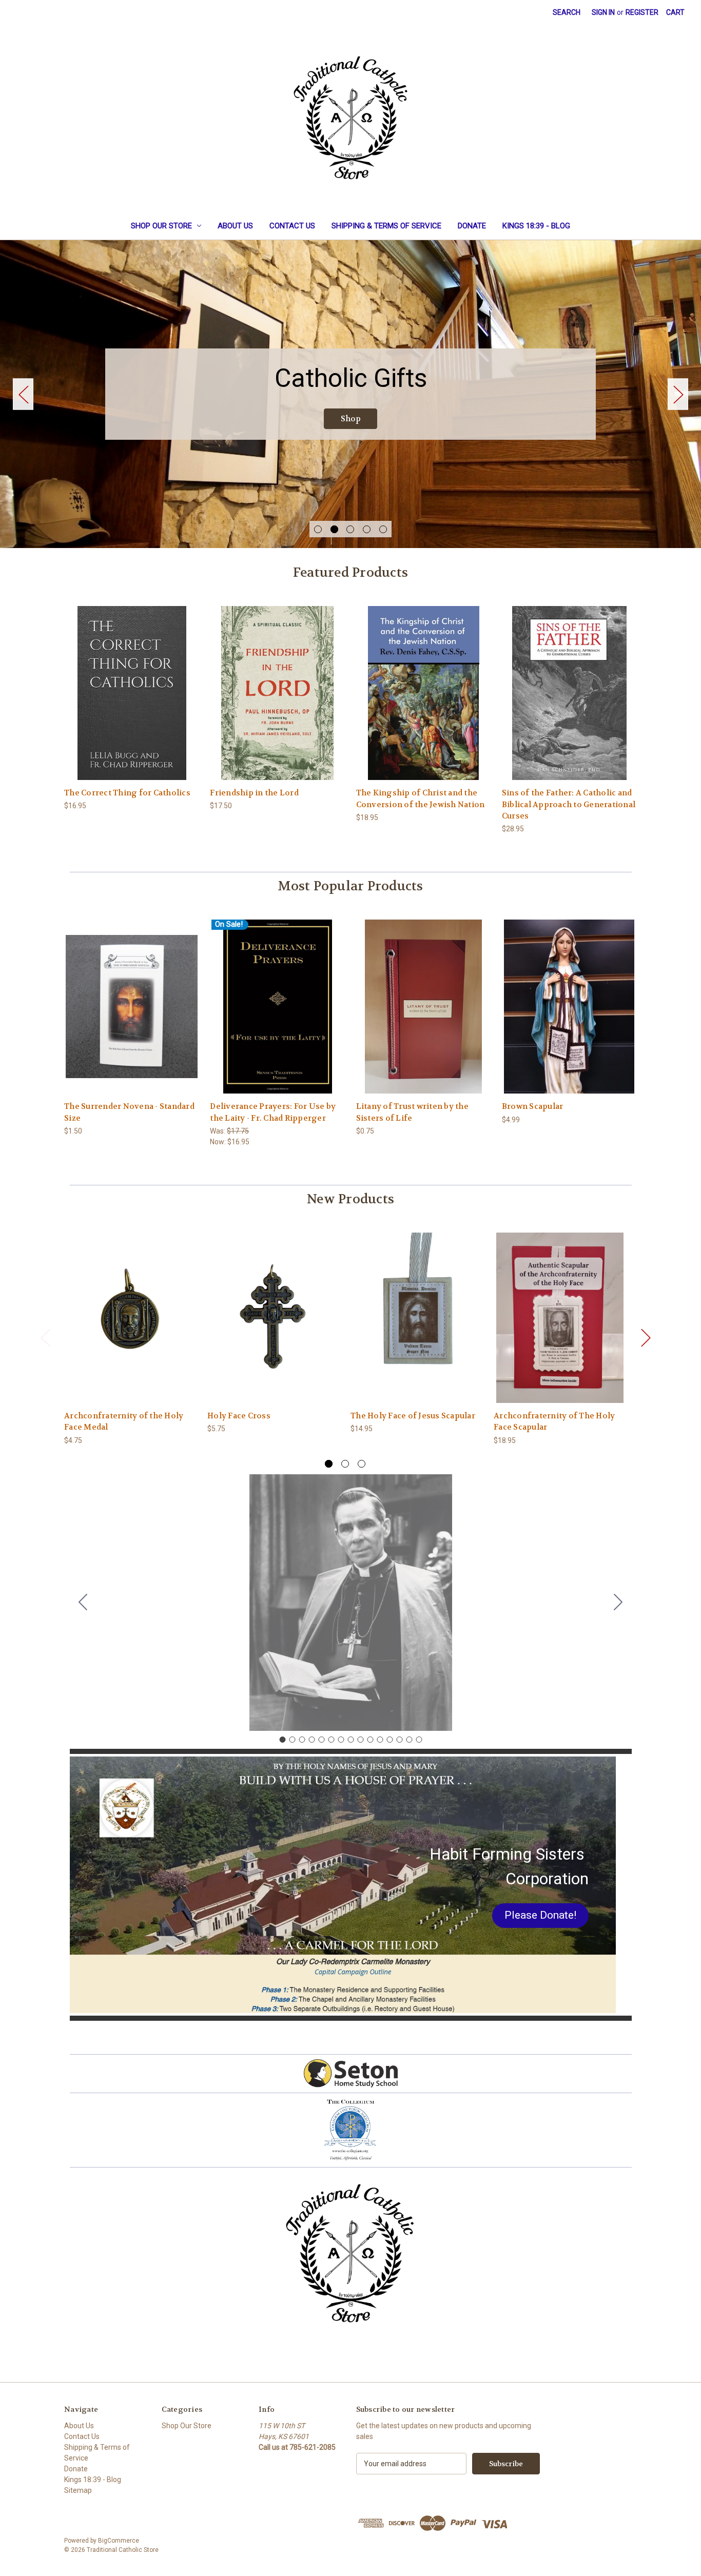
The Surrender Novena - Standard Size (129, 1112)
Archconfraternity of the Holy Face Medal (124, 1422)
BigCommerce (119, 2541)
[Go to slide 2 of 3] (345, 1464)
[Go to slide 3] (302, 1740)
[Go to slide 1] (282, 1740)
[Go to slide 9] (360, 1740)
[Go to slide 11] (380, 1740)
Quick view (131, 684)
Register (642, 12)
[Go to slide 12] (390, 1740)
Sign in (603, 12)
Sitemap (78, 2490)
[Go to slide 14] (409, 1740)
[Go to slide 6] (331, 1740)
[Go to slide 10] (370, 1740)
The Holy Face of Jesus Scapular (413, 1416)
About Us (235, 226)
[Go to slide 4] (311, 1740)
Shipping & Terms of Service (386, 226)
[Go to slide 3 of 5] (350, 529)
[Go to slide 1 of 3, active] (329, 1464)
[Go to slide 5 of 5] (383, 529)
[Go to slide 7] (341, 1740)
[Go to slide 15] (83, 1603)
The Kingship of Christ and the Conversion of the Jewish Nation (421, 799)
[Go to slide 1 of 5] (318, 529)
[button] (540, 1916)
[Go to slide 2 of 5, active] (334, 529)
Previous (23, 394)
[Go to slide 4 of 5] (367, 529)
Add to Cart (132, 702)
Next (678, 394)
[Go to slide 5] (321, 1740)
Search (567, 12)
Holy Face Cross (239, 1416)
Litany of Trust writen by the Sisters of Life (412, 1112)
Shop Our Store (161, 226)
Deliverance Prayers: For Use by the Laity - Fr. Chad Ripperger (273, 1112)
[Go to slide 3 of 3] (362, 1464)
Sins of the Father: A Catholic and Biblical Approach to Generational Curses (569, 804)
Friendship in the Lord (254, 793)
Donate (472, 226)
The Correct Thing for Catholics (127, 793)
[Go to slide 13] (399, 1740)
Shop (351, 419)
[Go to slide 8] (350, 1740)
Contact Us (292, 226)
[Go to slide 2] (618, 1603)
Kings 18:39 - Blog (536, 226)
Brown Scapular (533, 1106)
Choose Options (569, 1015)
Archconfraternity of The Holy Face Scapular (554, 1422)
